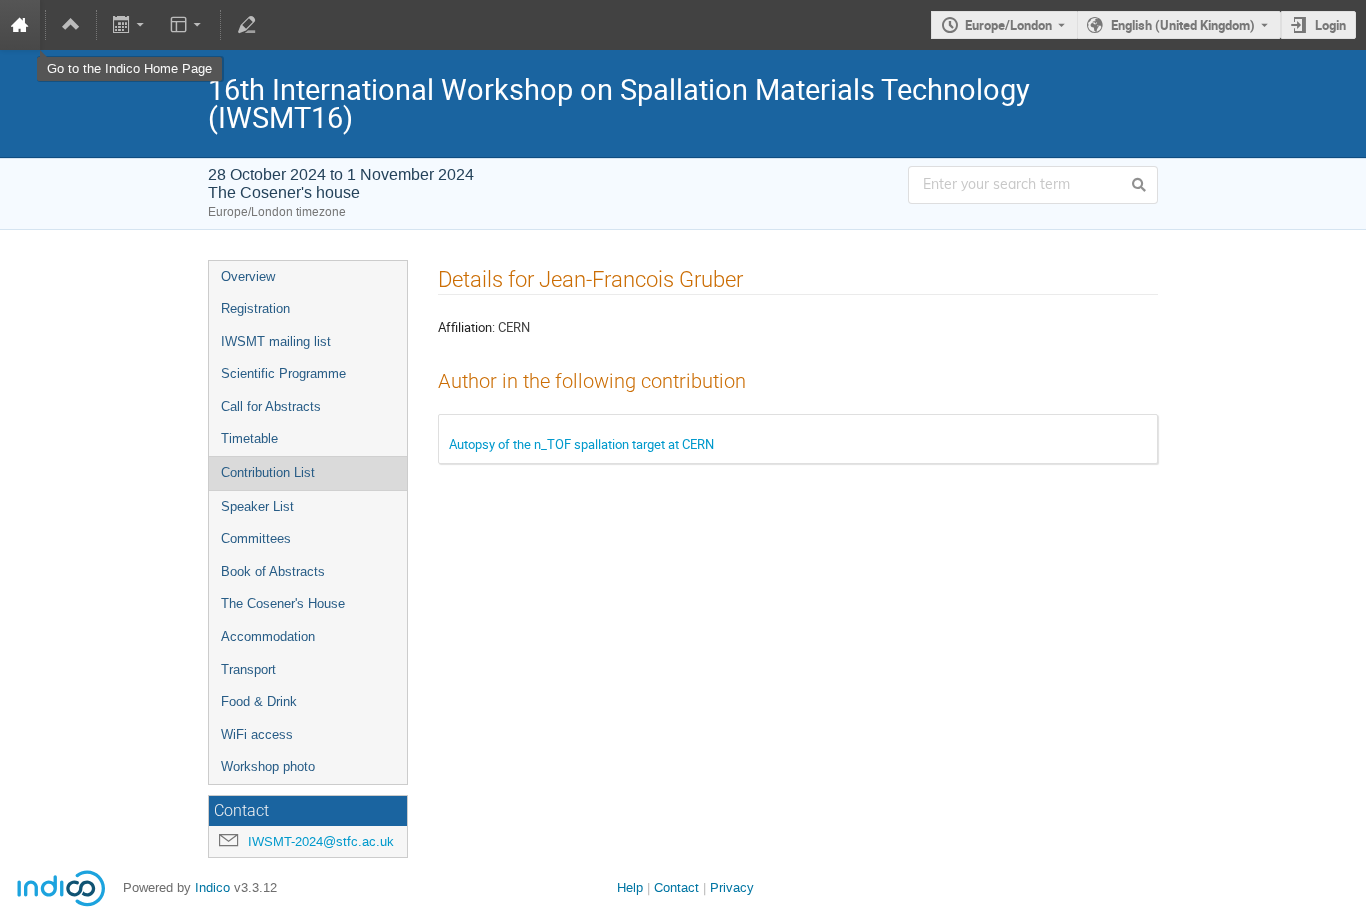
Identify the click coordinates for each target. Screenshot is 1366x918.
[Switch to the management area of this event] (246, 25)
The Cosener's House (283, 603)
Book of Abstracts (273, 571)
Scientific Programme (283, 373)
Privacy (732, 887)
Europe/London (1008, 25)
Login (1330, 25)
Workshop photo (268, 766)
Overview (248, 276)
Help (630, 887)
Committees (256, 538)
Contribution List (268, 472)
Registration (255, 308)
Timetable (249, 438)
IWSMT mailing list (276, 341)
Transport (248, 669)
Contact (676, 887)
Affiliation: (466, 327)
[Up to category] (71, 25)
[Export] (130, 25)
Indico (212, 887)
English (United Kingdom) (1183, 25)
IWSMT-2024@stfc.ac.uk (321, 841)
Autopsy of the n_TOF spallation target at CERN (581, 444)
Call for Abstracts (271, 406)
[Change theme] (186, 25)
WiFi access (257, 734)
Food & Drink (259, 701)
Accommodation (268, 636)
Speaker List (257, 506)
